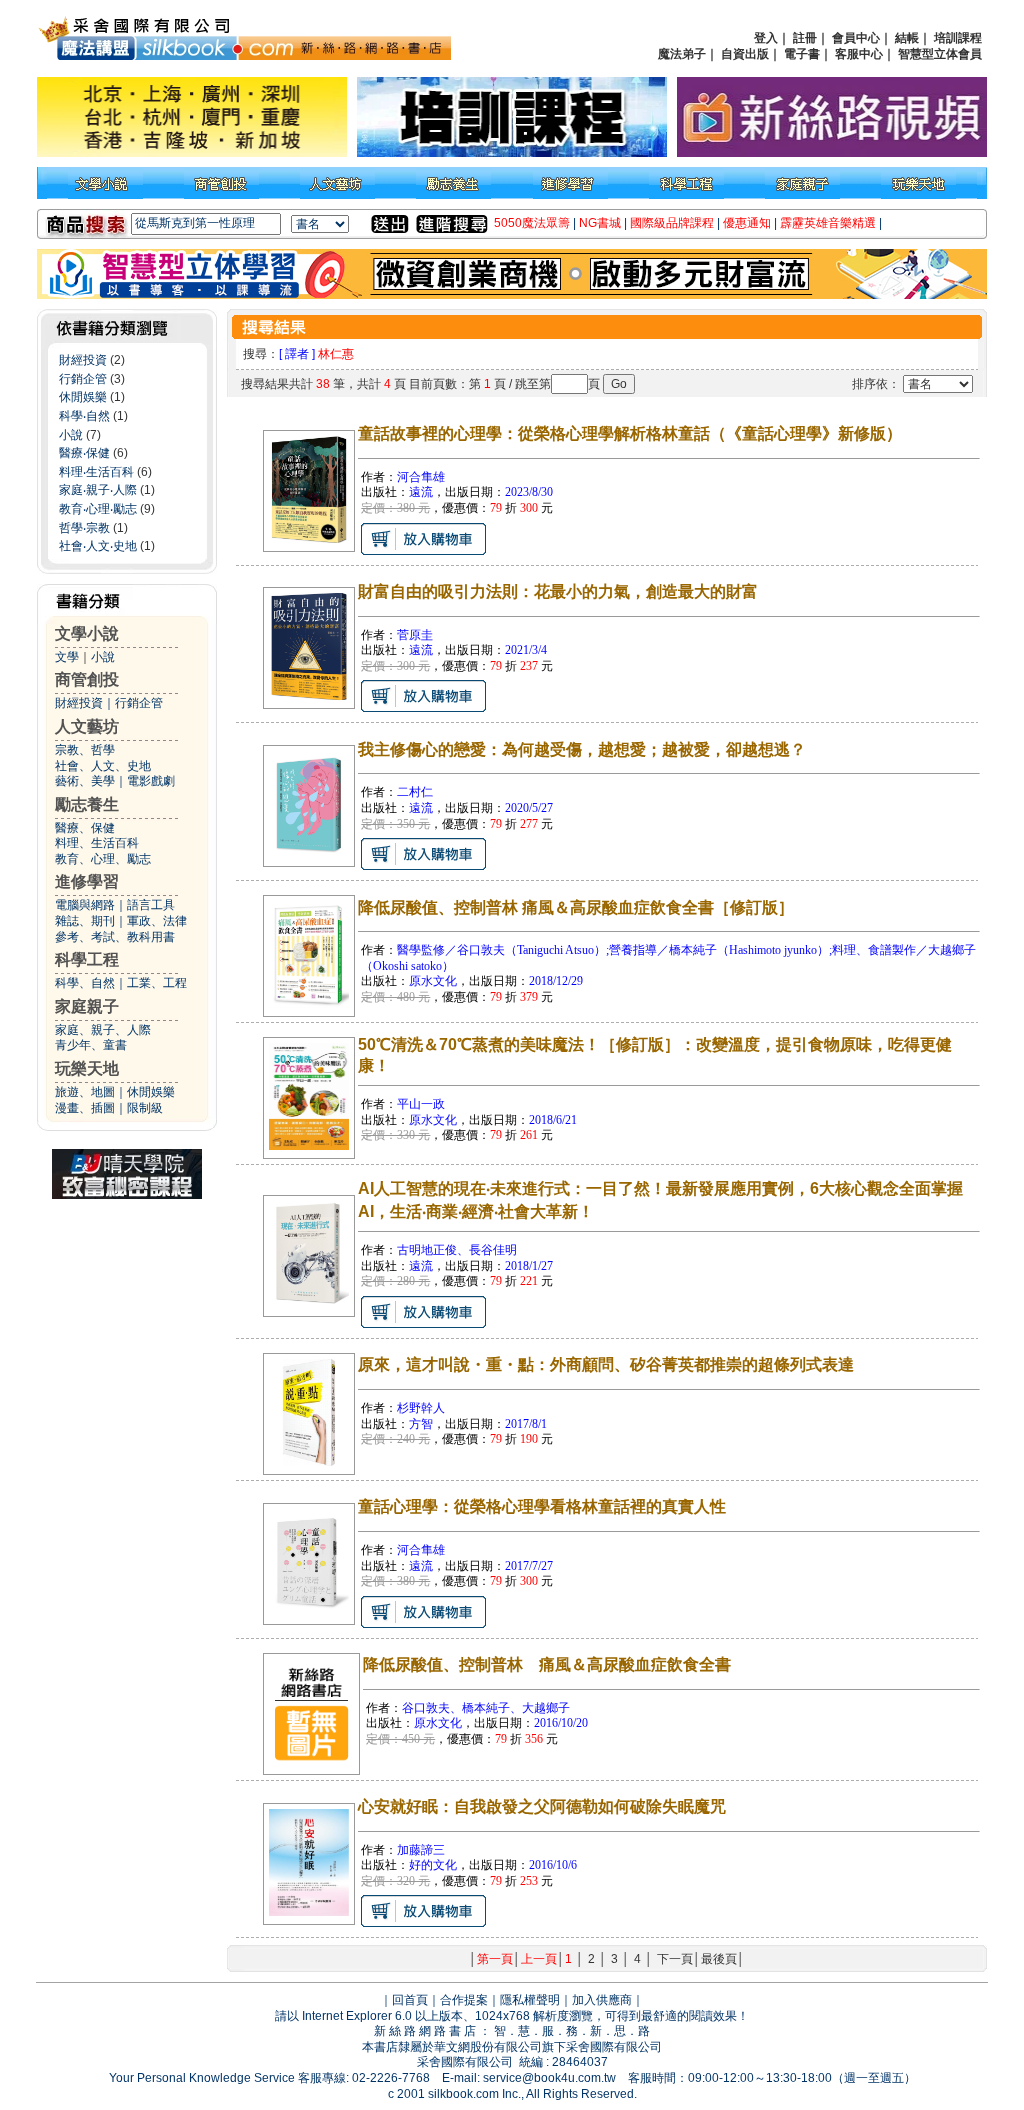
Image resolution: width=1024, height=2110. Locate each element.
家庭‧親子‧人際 (98, 490)
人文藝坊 (87, 726)
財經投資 (83, 360)
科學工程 (87, 959)
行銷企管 (83, 379)
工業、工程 (157, 983)
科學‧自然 (84, 416)
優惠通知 (747, 223)
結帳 (907, 38)
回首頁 (410, 2000)
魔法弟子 (682, 54)
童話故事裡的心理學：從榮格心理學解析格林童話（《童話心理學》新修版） (630, 433)
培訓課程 (958, 38)
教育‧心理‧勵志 (98, 509)
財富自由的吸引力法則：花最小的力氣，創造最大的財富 (558, 591)
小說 (71, 435)
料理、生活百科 (97, 843)
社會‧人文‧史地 (98, 546)
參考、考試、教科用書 (115, 937)
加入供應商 (602, 2000)
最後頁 (719, 1959)
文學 (67, 657)
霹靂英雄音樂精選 (828, 223)
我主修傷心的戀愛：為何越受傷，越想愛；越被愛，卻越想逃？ (582, 749)
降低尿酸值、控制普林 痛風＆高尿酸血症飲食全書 (547, 1664)
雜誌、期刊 (85, 921)
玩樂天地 (87, 1068)
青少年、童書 (91, 1045)
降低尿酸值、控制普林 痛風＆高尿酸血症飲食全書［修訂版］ (576, 907)
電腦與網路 (85, 905)
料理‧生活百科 (96, 472)
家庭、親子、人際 (103, 1030)
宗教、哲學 (85, 750)
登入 (766, 38)
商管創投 (87, 679)
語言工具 (151, 905)
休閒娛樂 (83, 397)
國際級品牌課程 (672, 223)
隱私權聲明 (530, 2000)
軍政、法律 (157, 921)
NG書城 (600, 223)
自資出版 (745, 54)
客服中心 (859, 54)
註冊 (805, 38)
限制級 (145, 1108)
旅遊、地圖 (85, 1092)
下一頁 (675, 1959)
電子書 (802, 54)
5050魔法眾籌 (532, 223)
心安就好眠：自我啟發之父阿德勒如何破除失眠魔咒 (542, 1806)
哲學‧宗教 (84, 528)
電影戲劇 (151, 781)
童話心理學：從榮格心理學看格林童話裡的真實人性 (542, 1506)
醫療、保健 (85, 828)
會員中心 (856, 38)
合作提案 (464, 2000)
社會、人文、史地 (103, 766)
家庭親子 (87, 1006)
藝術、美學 (85, 781)
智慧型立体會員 (940, 54)
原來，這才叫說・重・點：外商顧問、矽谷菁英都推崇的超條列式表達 (606, 1364)
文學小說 (87, 633)
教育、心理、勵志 (103, 859)
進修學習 (87, 881)
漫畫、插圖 (85, 1108)
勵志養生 (87, 804)
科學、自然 (85, 983)
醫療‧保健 (84, 453)
